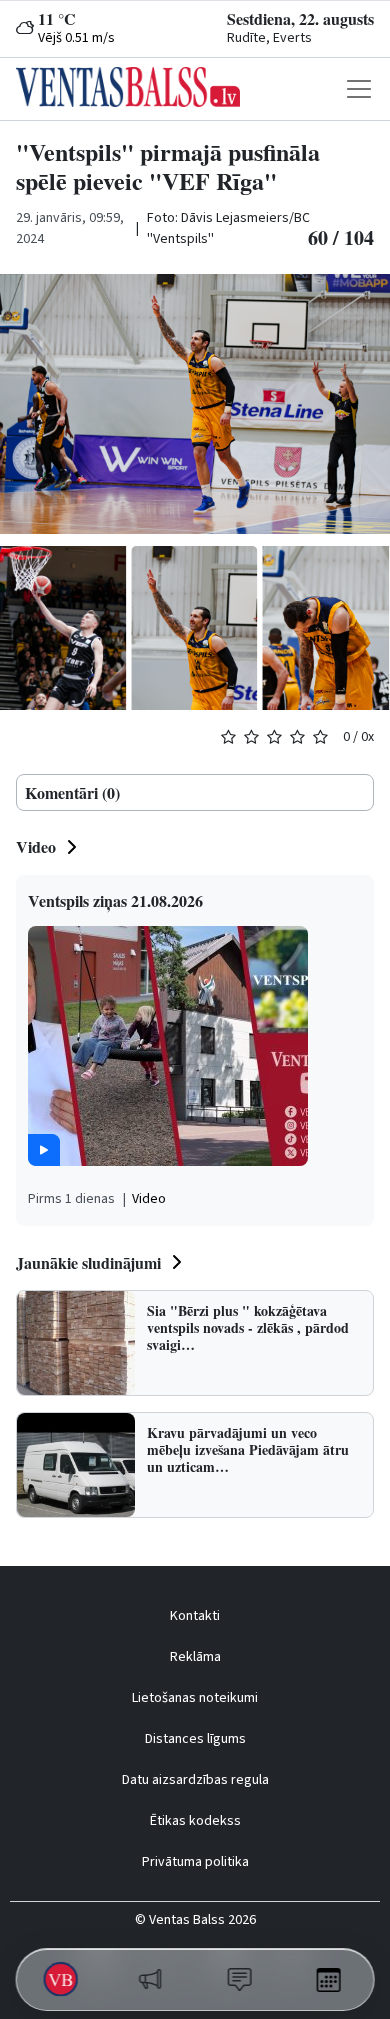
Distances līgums (195, 1739)
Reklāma (195, 1657)
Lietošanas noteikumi (195, 1698)
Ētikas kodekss (195, 1821)
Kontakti (195, 1616)
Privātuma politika (195, 1862)
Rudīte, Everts (269, 38)
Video (36, 846)
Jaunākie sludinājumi (88, 1262)
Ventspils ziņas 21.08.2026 (115, 900)
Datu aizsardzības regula (195, 1780)
